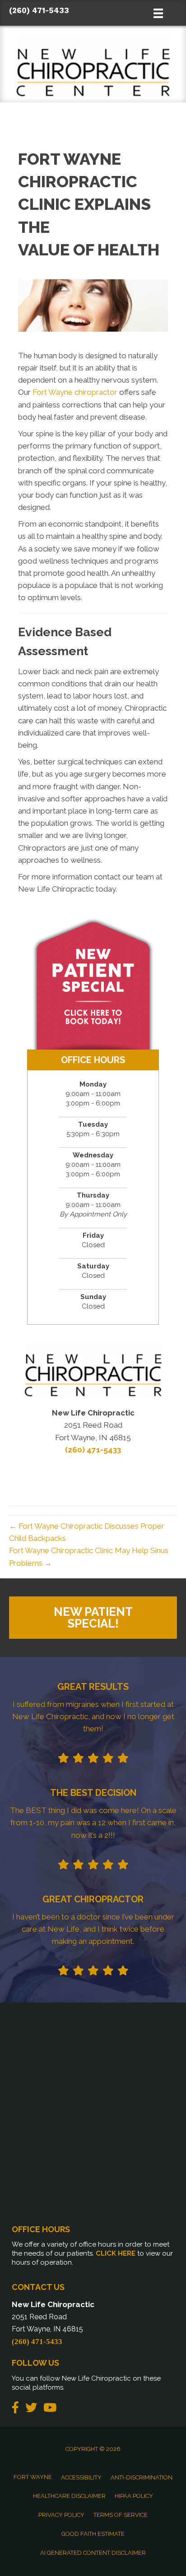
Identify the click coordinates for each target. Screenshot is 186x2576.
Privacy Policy (61, 2515)
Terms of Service (121, 2515)
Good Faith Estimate (93, 2534)
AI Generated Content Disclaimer (93, 2553)
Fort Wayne (33, 2477)
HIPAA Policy (134, 2496)
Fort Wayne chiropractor (75, 392)
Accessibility (81, 2477)
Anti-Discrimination (142, 2477)
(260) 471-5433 (39, 10)
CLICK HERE (116, 2253)
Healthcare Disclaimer (69, 2496)
